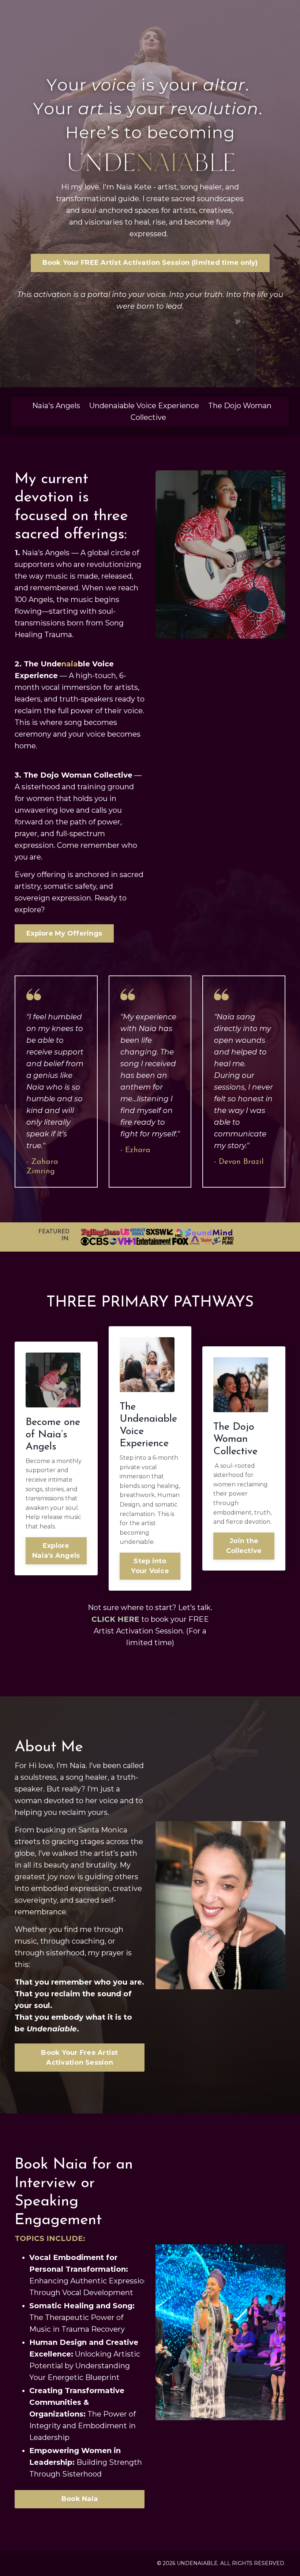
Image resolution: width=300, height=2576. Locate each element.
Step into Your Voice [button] (150, 1566)
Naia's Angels (56, 406)
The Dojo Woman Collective (78, 775)
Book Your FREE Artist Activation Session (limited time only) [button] (150, 263)
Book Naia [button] (80, 2499)
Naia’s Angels (46, 553)
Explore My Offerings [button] (64, 933)
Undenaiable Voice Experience (144, 406)
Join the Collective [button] (244, 1546)
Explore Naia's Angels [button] (56, 1551)
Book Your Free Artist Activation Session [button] (79, 2058)
